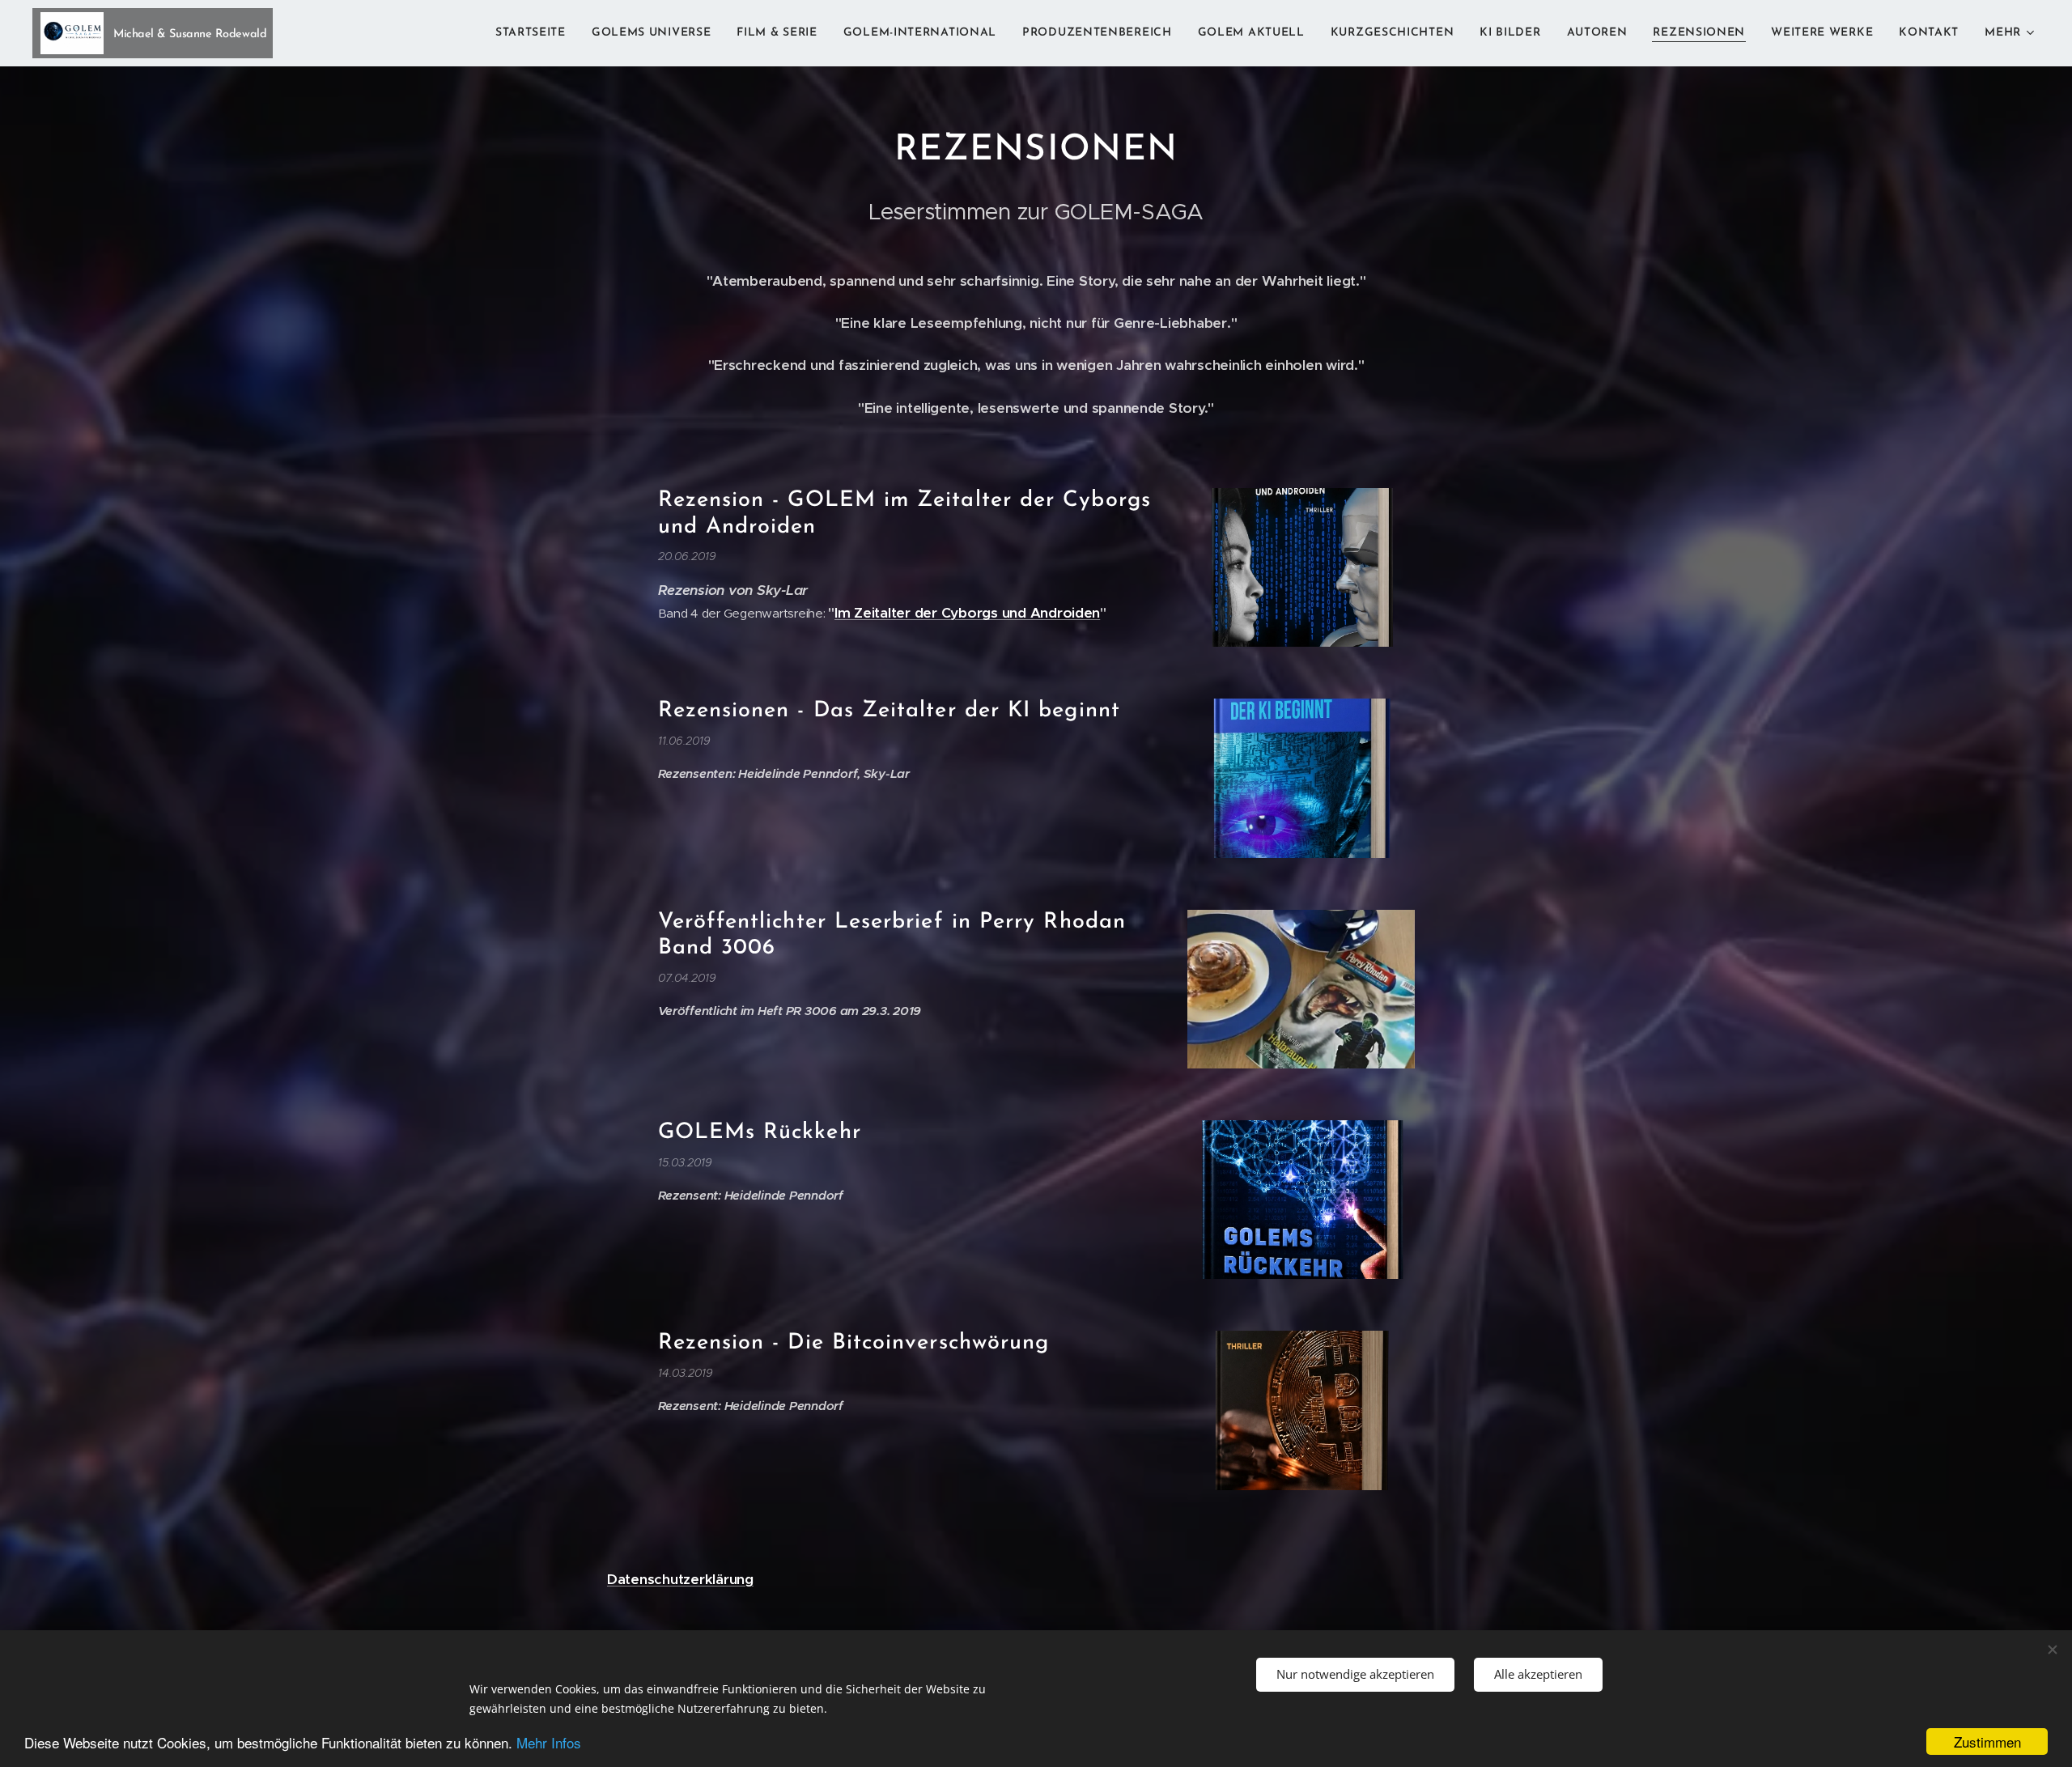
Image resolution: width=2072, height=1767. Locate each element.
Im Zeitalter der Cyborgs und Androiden (967, 613)
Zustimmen (1987, 1742)
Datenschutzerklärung (680, 1579)
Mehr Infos (549, 1742)
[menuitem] (535, 33)
